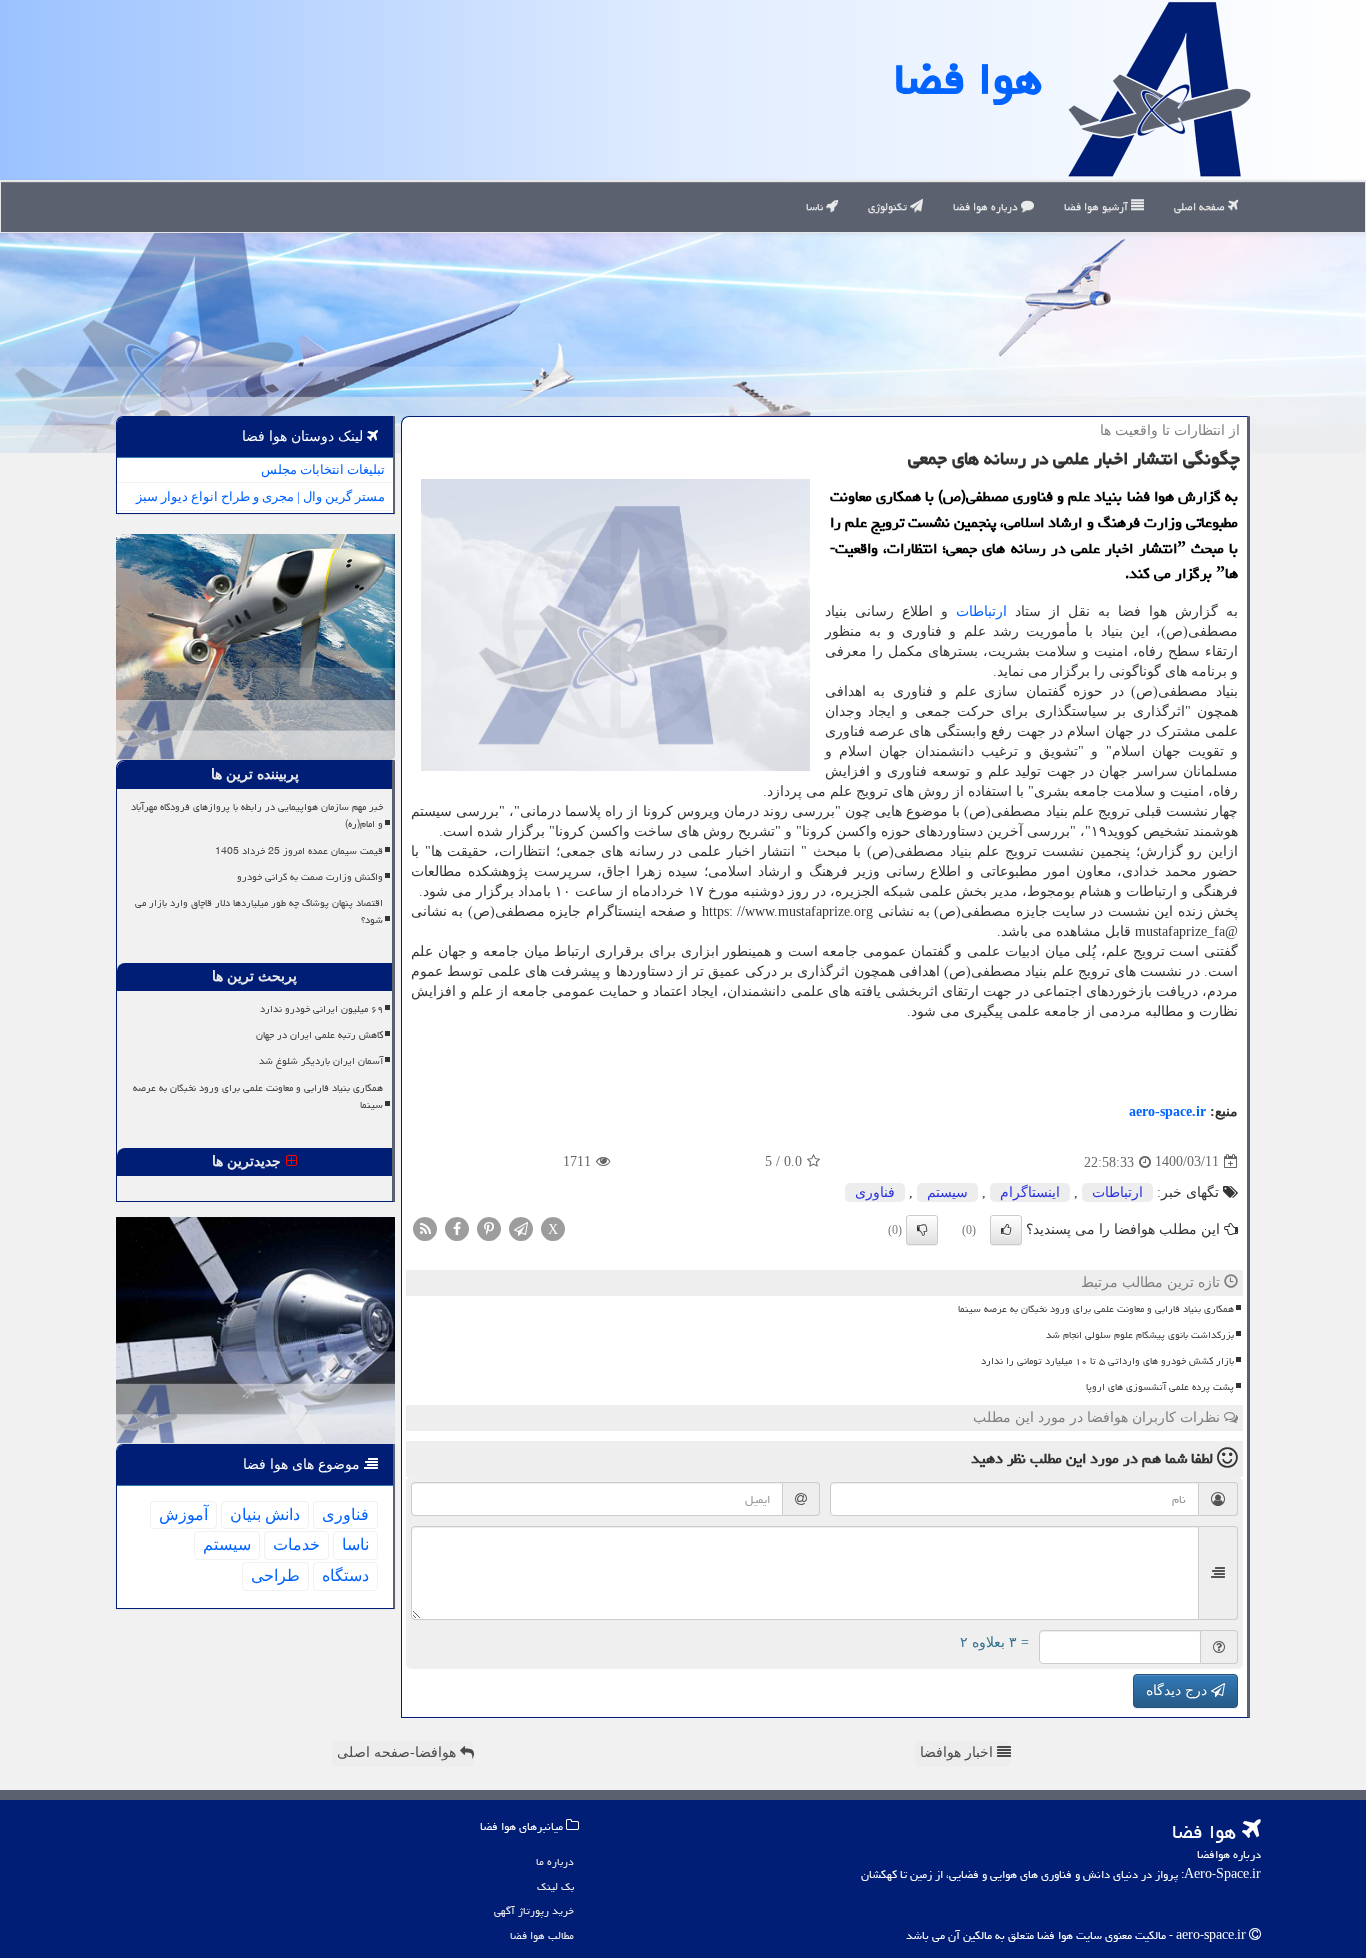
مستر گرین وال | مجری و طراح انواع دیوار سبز (260, 496)
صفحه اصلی (1201, 206)
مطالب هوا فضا (542, 1935)
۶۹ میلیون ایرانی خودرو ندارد (321, 1009)
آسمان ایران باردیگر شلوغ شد (321, 1061)
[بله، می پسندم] (1006, 1230)
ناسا (816, 206)
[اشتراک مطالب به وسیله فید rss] (425, 1227)
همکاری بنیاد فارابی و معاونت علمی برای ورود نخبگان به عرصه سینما (1096, 1309)
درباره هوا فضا (987, 206)
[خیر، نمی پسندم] (922, 1230)
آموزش (183, 1514)
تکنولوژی (889, 206)
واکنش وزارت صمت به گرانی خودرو (310, 877)
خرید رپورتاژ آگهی (534, 1910)
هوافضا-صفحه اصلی (398, 1752)
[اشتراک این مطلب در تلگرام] (521, 1227)
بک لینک (555, 1886)
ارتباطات (981, 611)
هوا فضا (968, 79)
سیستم (947, 1192)
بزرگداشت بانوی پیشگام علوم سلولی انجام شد (1140, 1335)
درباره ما (555, 1861)
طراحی (275, 1575)
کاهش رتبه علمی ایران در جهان (319, 1035)
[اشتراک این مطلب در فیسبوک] (457, 1227)
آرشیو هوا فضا (1097, 206)
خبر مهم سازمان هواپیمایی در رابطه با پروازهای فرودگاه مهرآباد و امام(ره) (257, 815)
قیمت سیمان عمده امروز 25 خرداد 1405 (299, 851)
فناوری (875, 1192)
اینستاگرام (1030, 1192)
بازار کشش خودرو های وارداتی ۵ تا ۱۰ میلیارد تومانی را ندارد (1107, 1361)
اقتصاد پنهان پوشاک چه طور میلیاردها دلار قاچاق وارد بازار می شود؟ (259, 911)
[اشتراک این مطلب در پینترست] (489, 1227)
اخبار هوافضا (958, 1752)
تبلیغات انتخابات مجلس (323, 469)
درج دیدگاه (1178, 1690)
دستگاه (345, 1575)
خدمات (296, 1544)
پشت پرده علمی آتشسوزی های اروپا (1160, 1387)
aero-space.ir (1167, 1111)
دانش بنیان (265, 1514)
